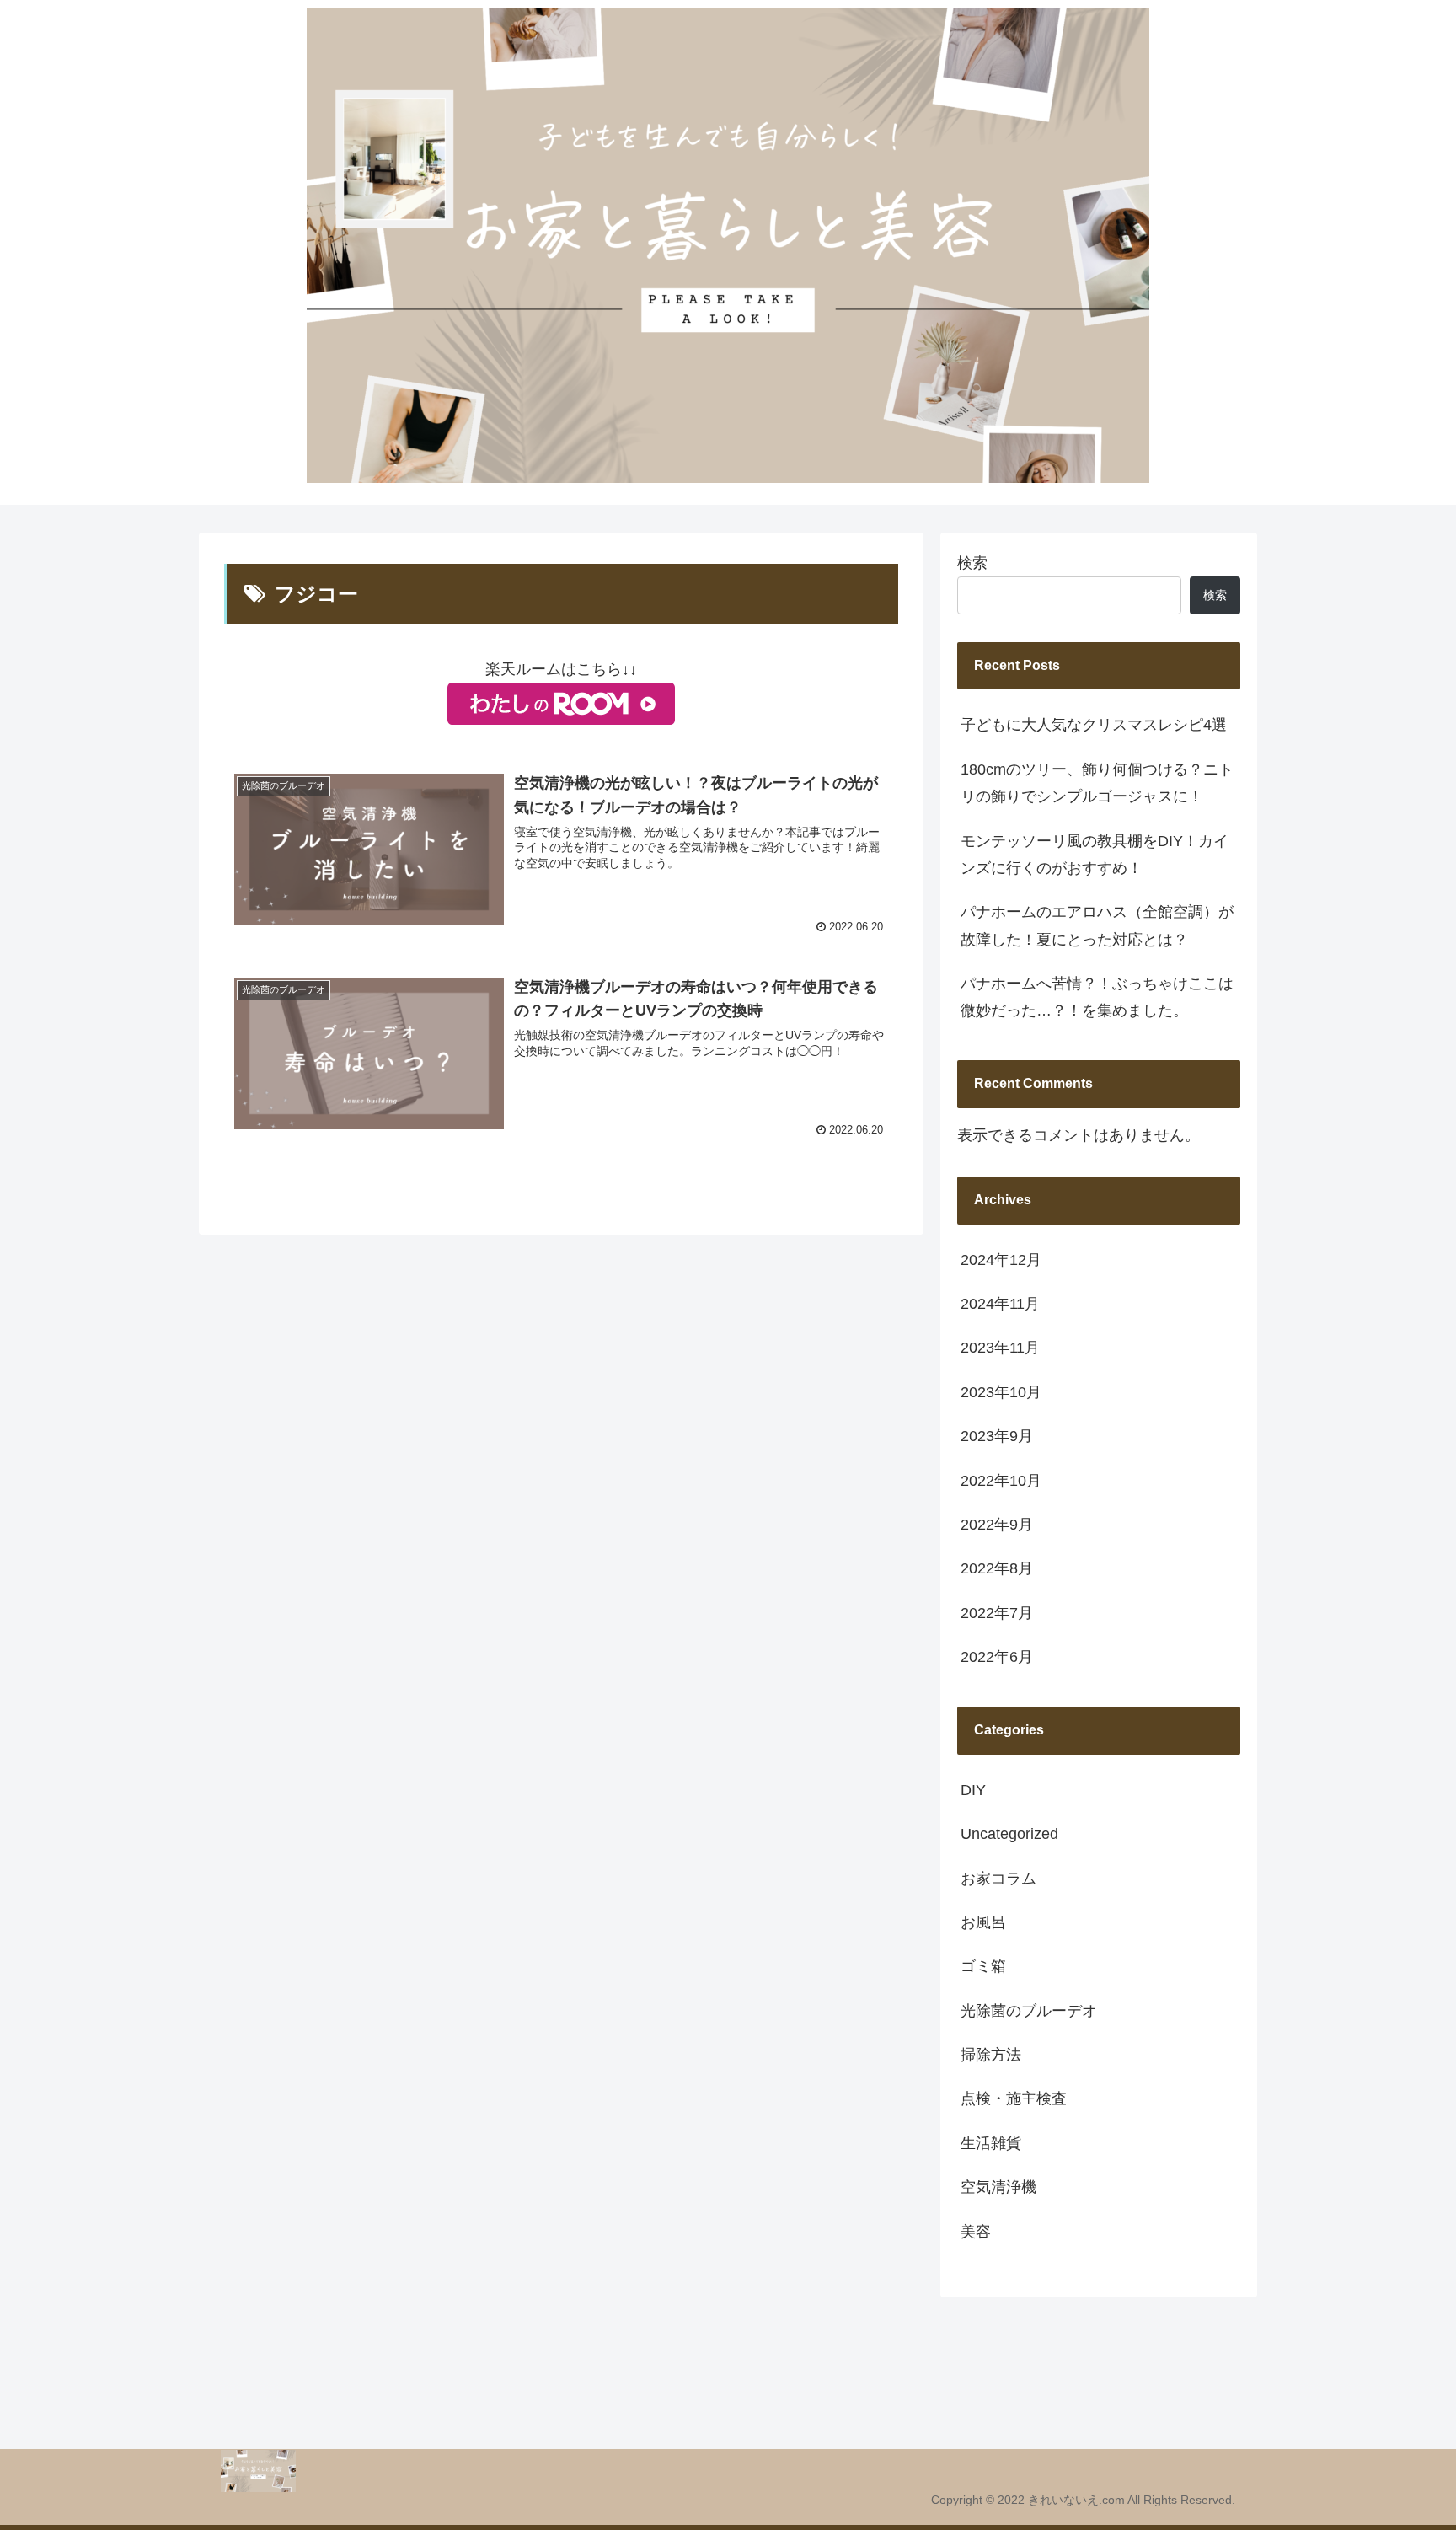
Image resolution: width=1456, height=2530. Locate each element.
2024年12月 (1001, 1260)
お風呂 (983, 1922)
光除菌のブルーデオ (1029, 2011)
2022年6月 (997, 1657)
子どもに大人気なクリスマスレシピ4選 (1094, 725)
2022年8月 (997, 1568)
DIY (973, 1790)
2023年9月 (997, 1436)
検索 (972, 563)
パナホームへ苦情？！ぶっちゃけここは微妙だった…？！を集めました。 (1097, 997)
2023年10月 (1001, 1392)
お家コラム (998, 1879)
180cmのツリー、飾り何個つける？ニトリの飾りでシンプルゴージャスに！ (1097, 783)
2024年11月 (1000, 1304)
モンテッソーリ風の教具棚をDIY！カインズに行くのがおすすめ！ (1095, 855)
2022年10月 (1001, 1481)
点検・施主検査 (1014, 2099)
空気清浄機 (998, 2187)
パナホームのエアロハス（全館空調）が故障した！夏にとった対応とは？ (1097, 925)
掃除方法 (991, 2055)
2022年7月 (997, 1613)
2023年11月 (1000, 1348)
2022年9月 (997, 1525)
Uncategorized (1009, 1834)
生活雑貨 (991, 2143)
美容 (976, 2232)
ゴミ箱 (983, 1966)
